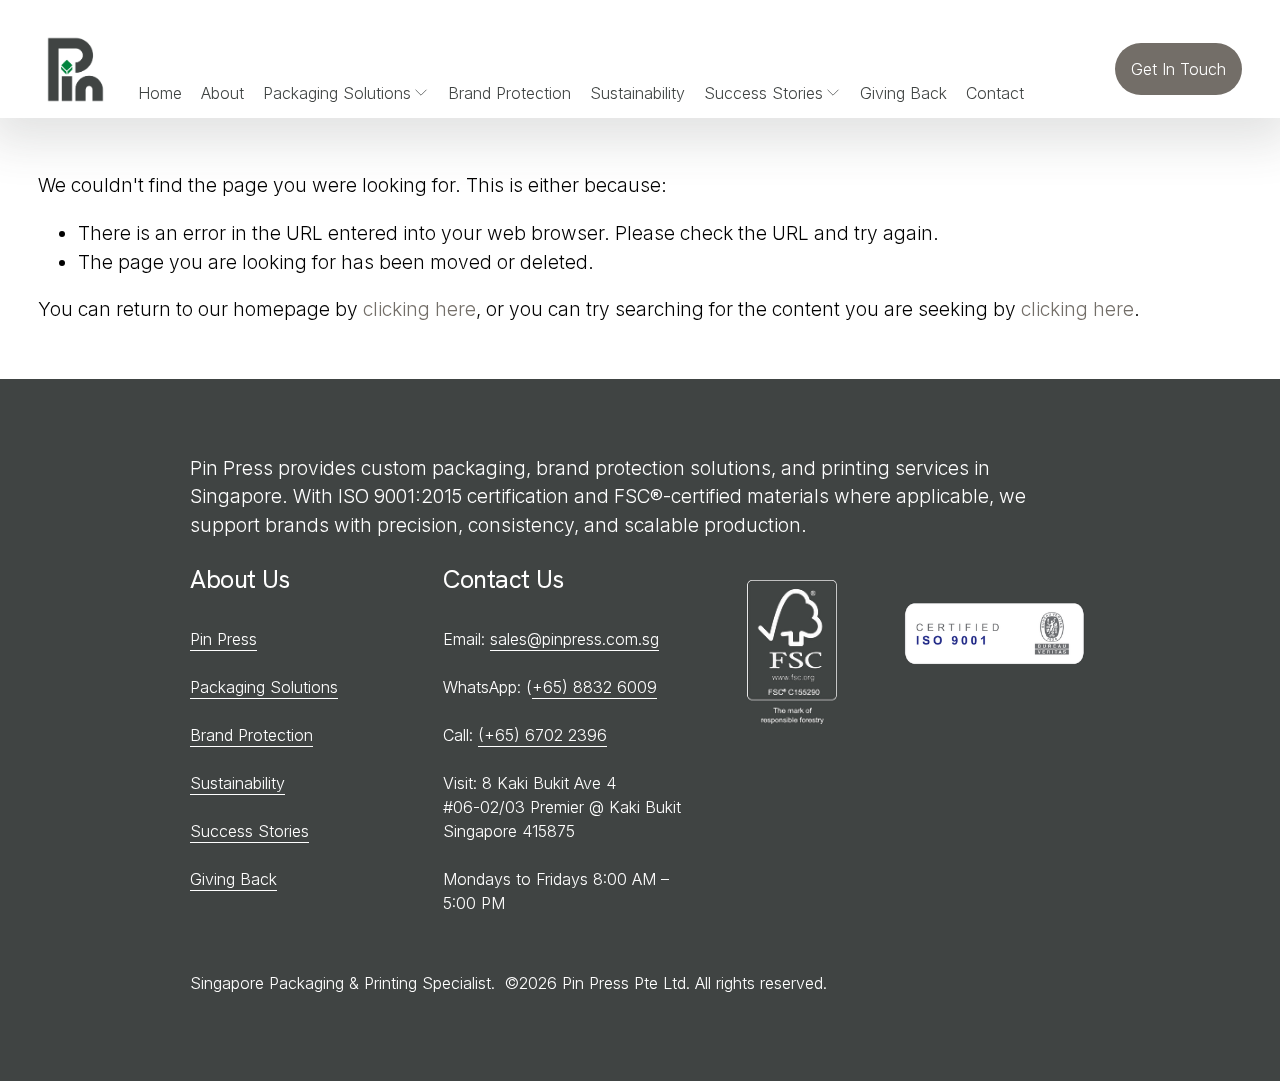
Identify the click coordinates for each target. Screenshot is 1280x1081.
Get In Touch (1178, 69)
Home (160, 93)
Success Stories (249, 831)
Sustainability (637, 93)
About (222, 93)
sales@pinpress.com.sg (574, 639)
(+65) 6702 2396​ (542, 735)
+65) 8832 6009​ (594, 687)
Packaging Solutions (264, 687)
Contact (995, 93)
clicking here (419, 309)
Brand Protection (509, 93)
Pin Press (223, 639)
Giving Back (903, 93)
